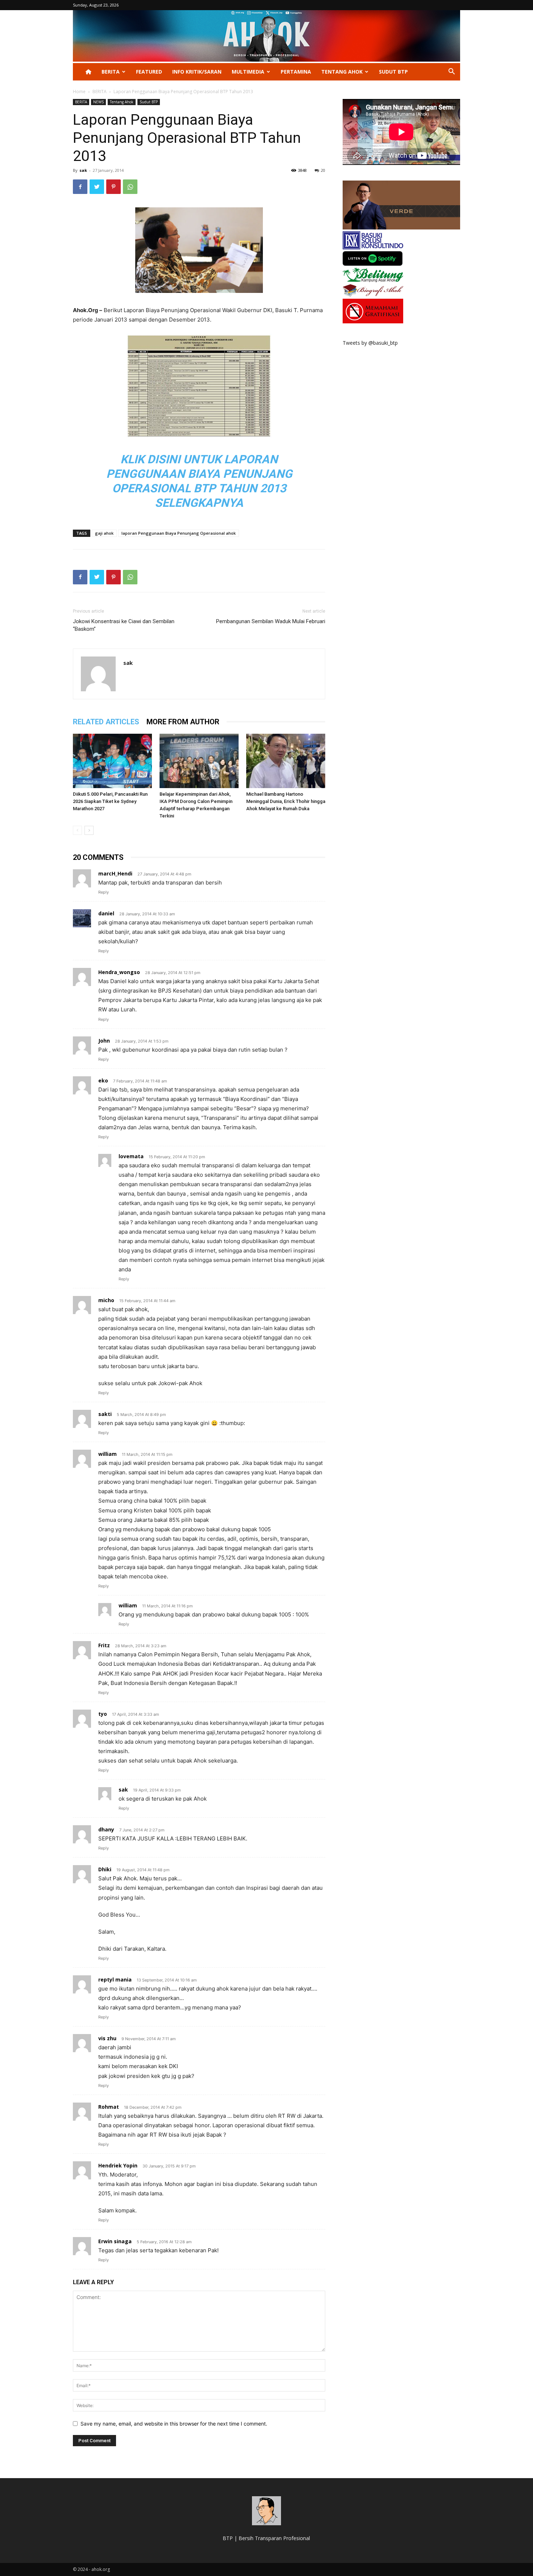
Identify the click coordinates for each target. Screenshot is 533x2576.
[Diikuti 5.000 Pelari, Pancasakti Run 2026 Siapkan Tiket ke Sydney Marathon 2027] (112, 761)
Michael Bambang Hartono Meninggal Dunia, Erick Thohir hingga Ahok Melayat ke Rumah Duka (286, 801)
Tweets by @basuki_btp (370, 343)
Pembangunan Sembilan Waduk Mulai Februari (271, 621)
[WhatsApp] (130, 187)
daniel (106, 913)
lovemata (131, 1156)
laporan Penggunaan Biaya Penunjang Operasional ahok (179, 533)
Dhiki (105, 1869)
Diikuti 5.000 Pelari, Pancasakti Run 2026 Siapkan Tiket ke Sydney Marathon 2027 (110, 801)
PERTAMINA (296, 72)
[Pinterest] (113, 187)
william (108, 1454)
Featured (149, 72)
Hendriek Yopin (118, 2165)
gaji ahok (104, 533)
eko (103, 1080)
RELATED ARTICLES (106, 722)
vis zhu (107, 2038)
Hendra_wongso (119, 972)
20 (323, 170)
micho (106, 1300)
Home (79, 92)
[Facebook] (80, 187)
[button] (451, 72)
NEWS (98, 102)
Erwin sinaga (115, 2241)
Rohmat (109, 2107)
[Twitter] (97, 187)
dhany (106, 1829)
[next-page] (89, 830)
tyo (103, 1714)
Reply (104, 892)
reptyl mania (115, 1979)
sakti (105, 1414)
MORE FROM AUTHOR (183, 722)
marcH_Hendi (115, 873)
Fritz (104, 1645)
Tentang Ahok (342, 72)
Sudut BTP (393, 72)
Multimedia (248, 72)
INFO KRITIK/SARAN (197, 72)
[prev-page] (77, 830)
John (104, 1041)
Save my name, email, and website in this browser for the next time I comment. (174, 2424)
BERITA (111, 72)
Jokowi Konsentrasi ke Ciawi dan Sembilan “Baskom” (124, 625)
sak (83, 170)
